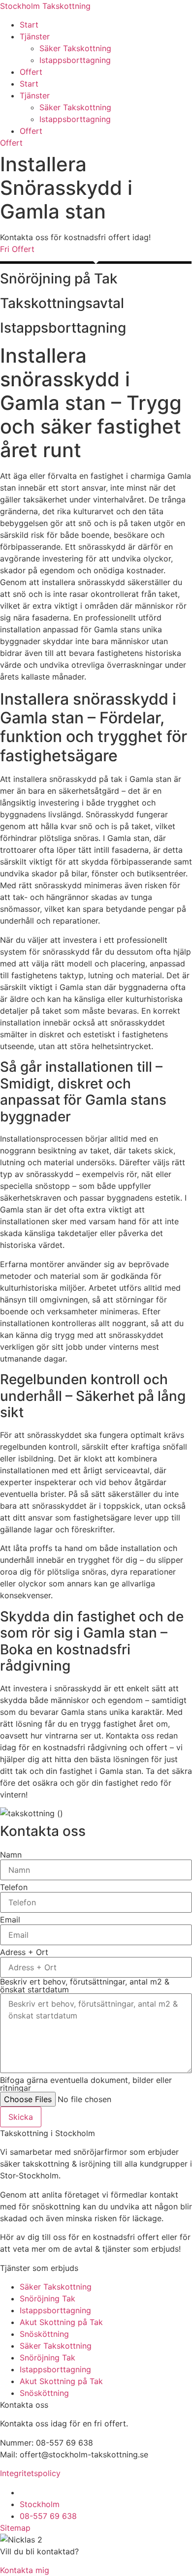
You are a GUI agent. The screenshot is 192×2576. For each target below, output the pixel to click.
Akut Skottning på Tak (61, 2322)
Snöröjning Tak (48, 2298)
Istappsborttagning (75, 60)
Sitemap (15, 2528)
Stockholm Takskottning (45, 6)
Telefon (14, 1887)
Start (29, 25)
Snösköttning (44, 2334)
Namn (11, 1855)
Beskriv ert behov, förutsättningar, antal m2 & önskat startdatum (85, 1986)
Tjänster (35, 36)
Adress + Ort (24, 1952)
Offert (31, 72)
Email (10, 1920)
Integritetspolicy (30, 2473)
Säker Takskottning (75, 48)
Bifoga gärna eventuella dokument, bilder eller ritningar (86, 2084)
